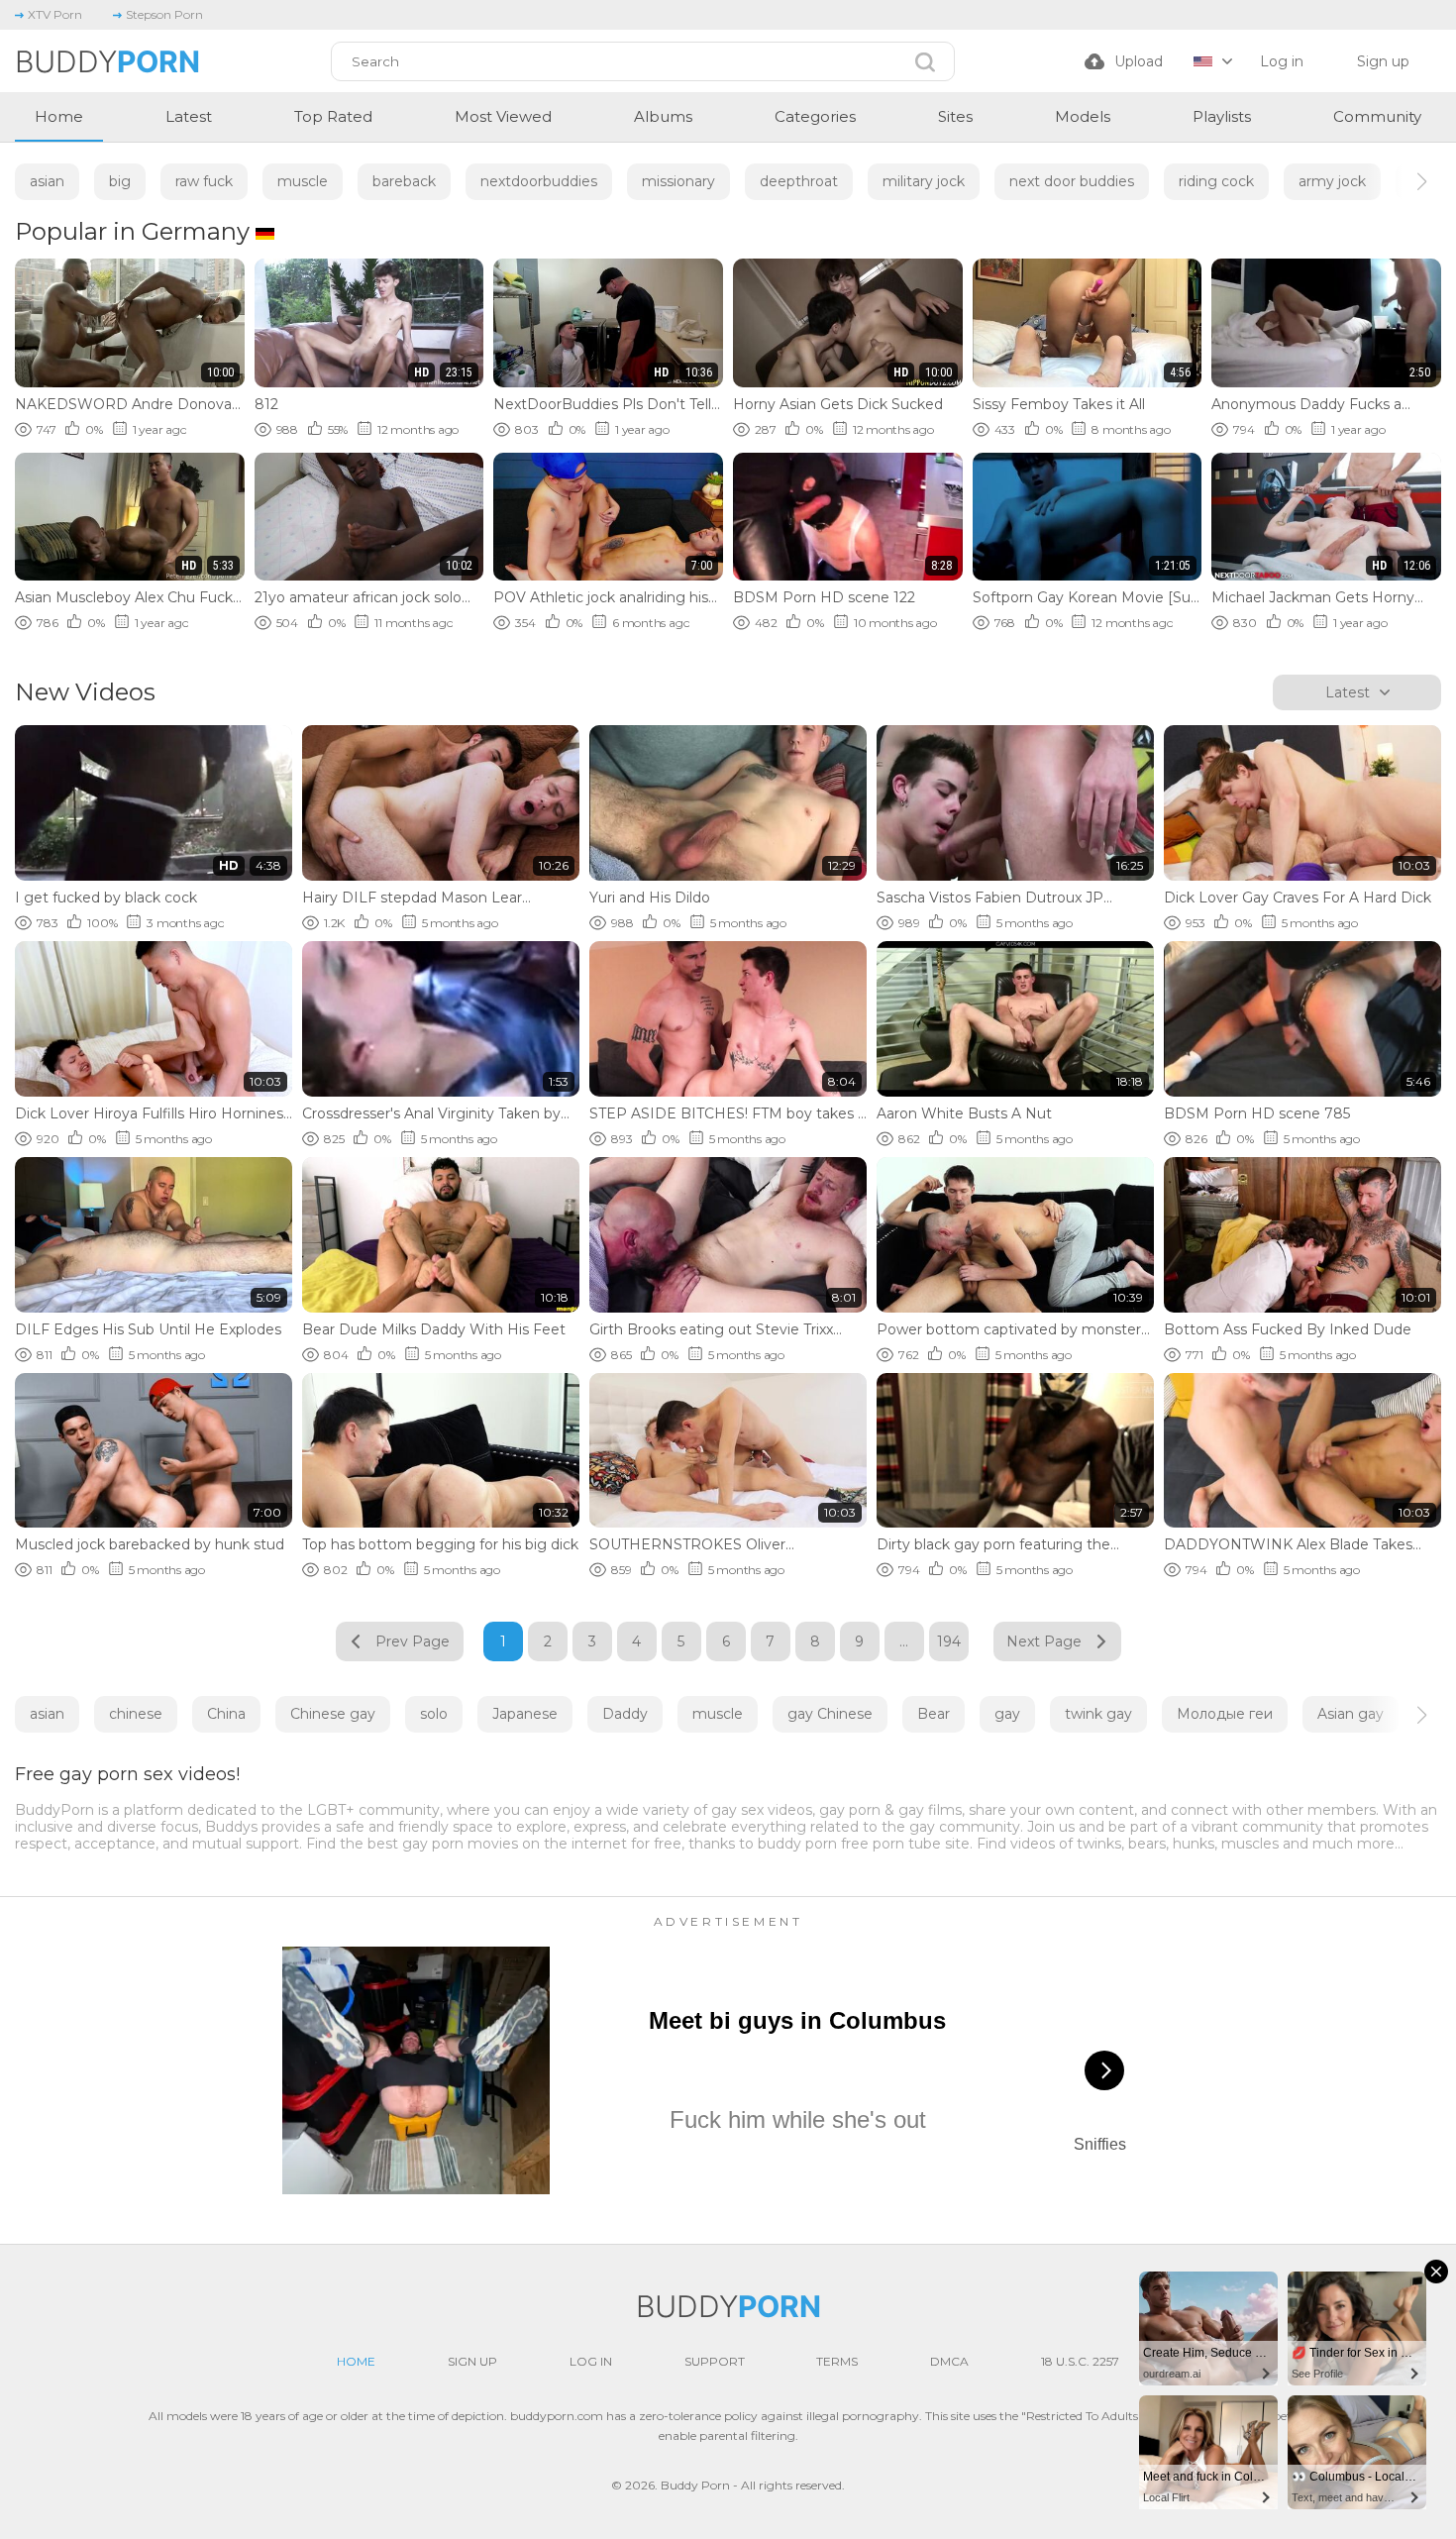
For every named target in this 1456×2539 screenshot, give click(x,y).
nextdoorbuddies (539, 181)
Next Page (1044, 1641)
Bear (934, 1714)
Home (59, 116)
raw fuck (204, 181)
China (226, 1714)
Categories (815, 116)
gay (1007, 1714)
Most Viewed (503, 116)
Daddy (625, 1714)
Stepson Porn (164, 14)
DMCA (949, 2361)
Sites (955, 116)
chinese (136, 1714)
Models (1083, 116)
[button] (1404, 181)
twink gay (1098, 1714)
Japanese (525, 1714)
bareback (404, 181)
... (904, 1641)
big (120, 181)
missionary (678, 181)
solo (434, 1714)
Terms (837, 2361)
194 (949, 1641)
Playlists (1222, 116)
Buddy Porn (695, 2485)
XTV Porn (55, 14)
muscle (303, 181)
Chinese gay (333, 1714)
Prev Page (413, 1641)
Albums (663, 116)
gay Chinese (830, 1714)
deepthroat (799, 181)
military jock (924, 181)
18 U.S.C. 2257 (1080, 2361)
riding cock (1216, 181)
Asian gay (1351, 1714)
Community (1377, 116)
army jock (1332, 181)
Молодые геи (1225, 1714)
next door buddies (1072, 181)
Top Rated (333, 116)
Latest (189, 116)
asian (47, 181)
